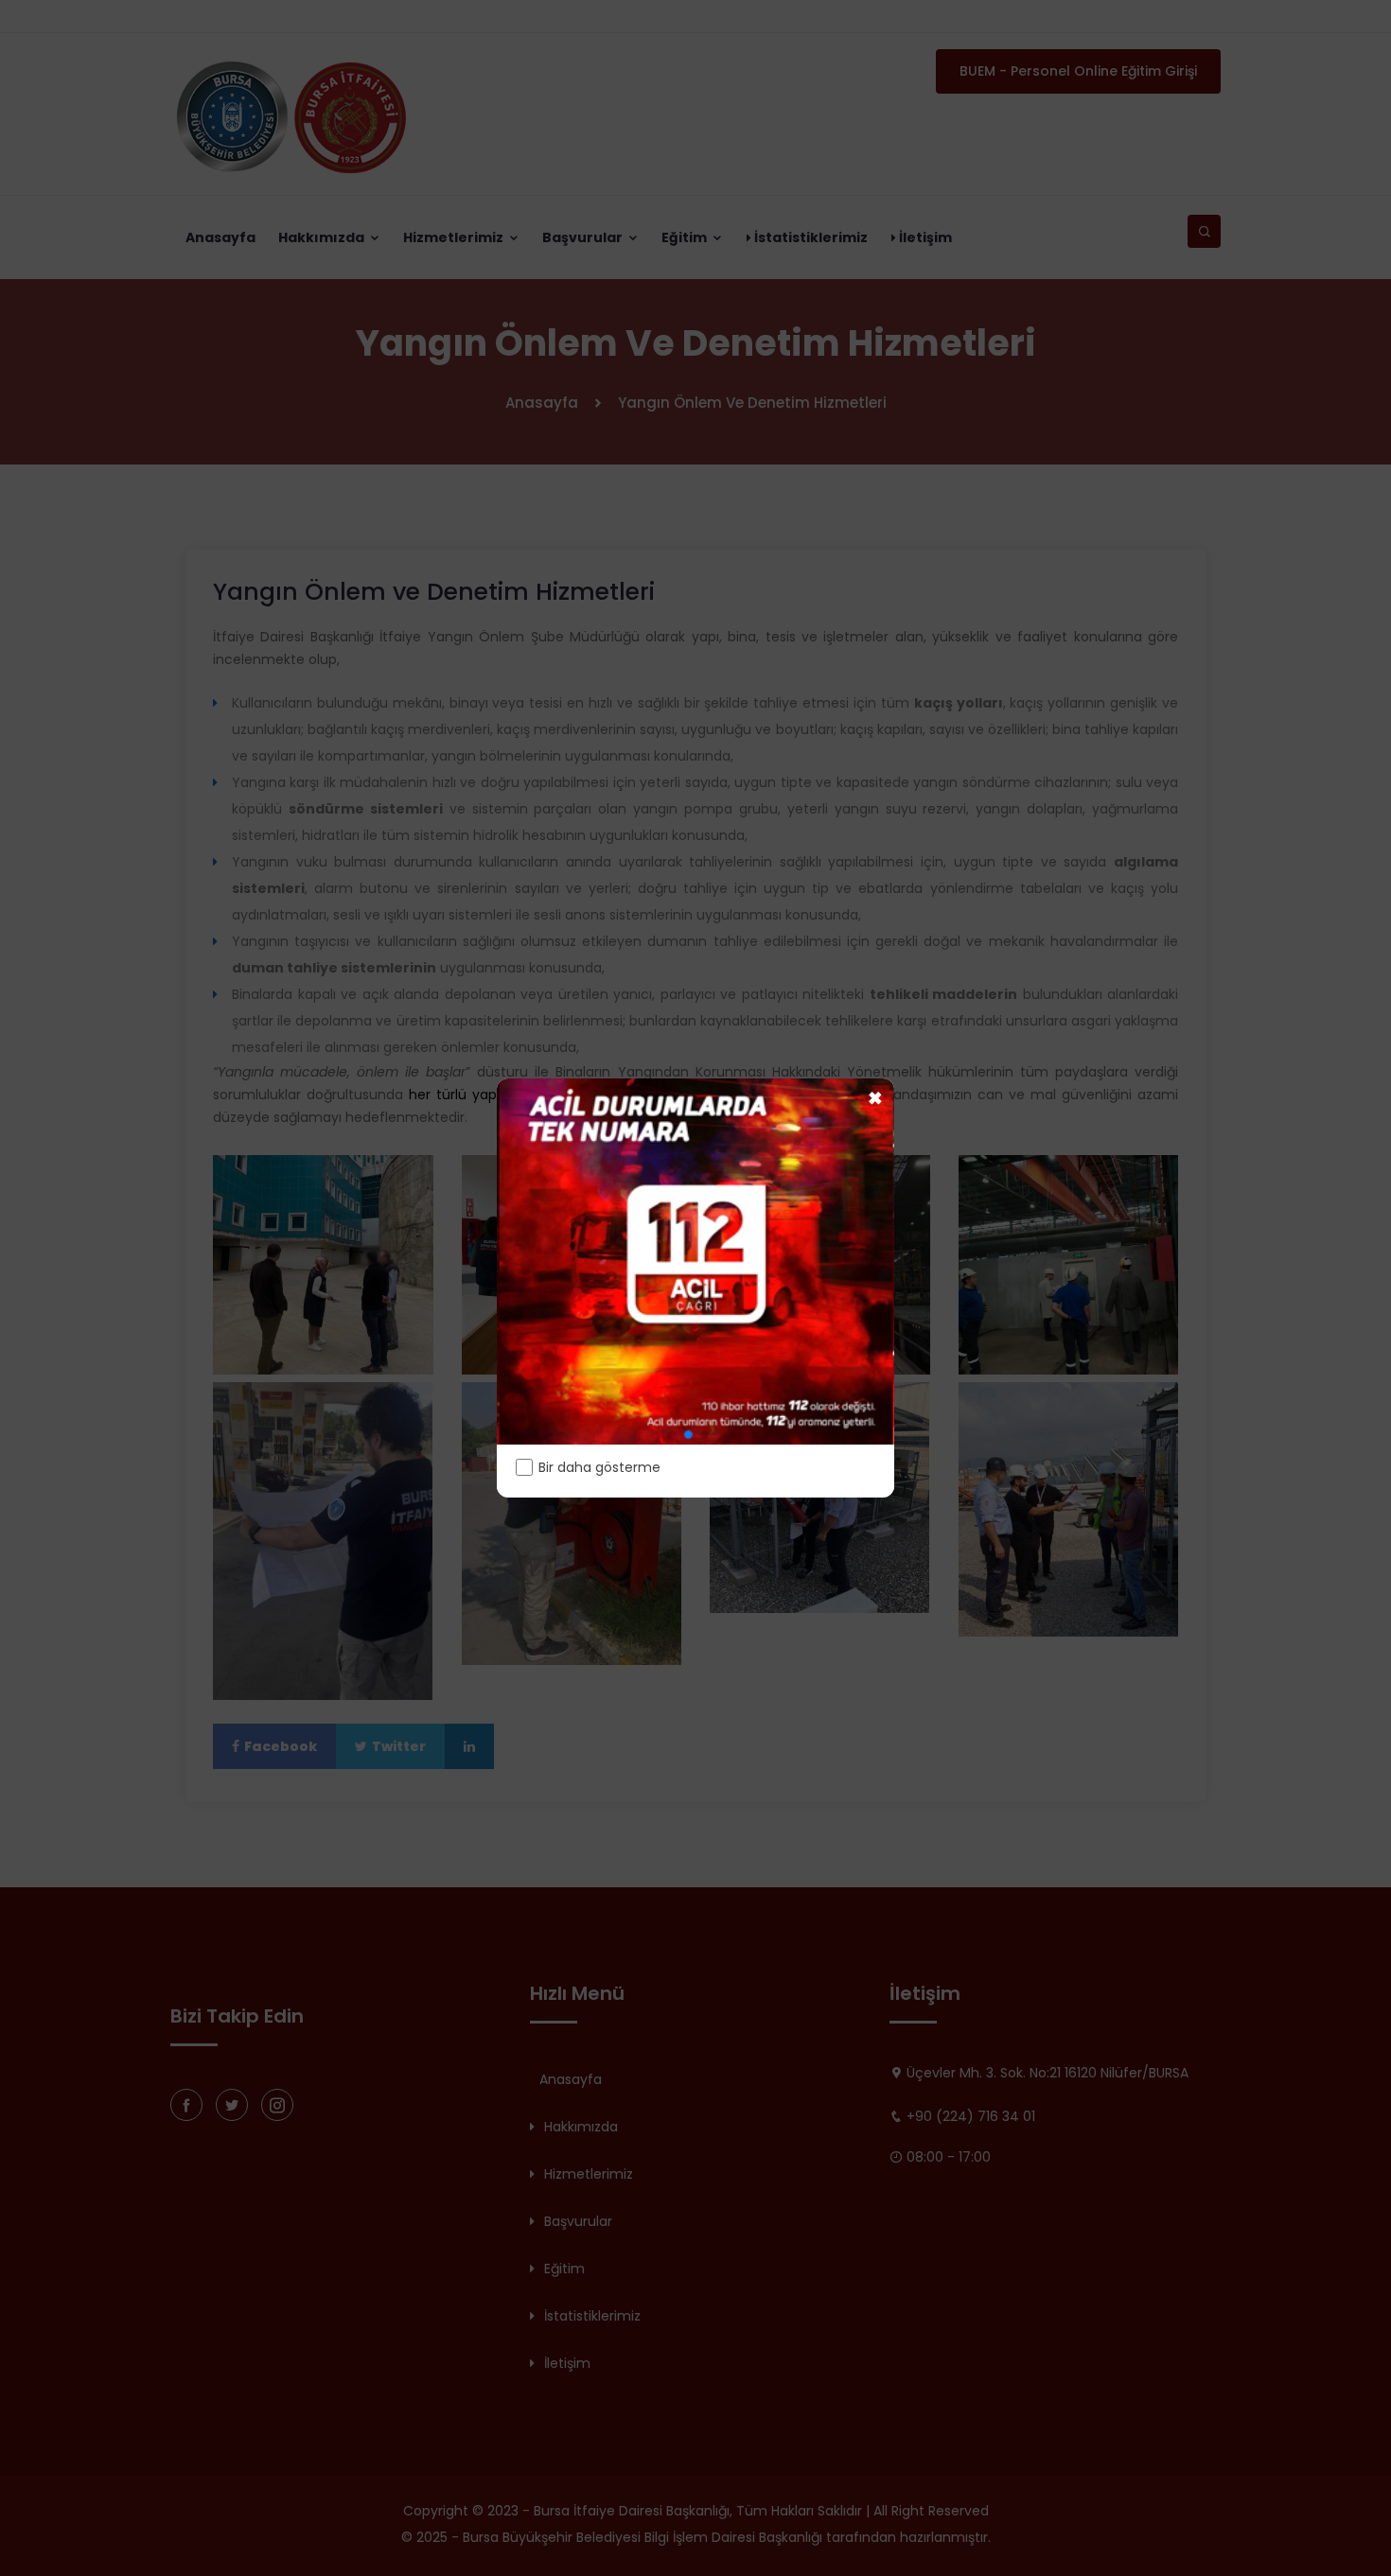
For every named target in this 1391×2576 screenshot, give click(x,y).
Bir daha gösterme (599, 1467)
